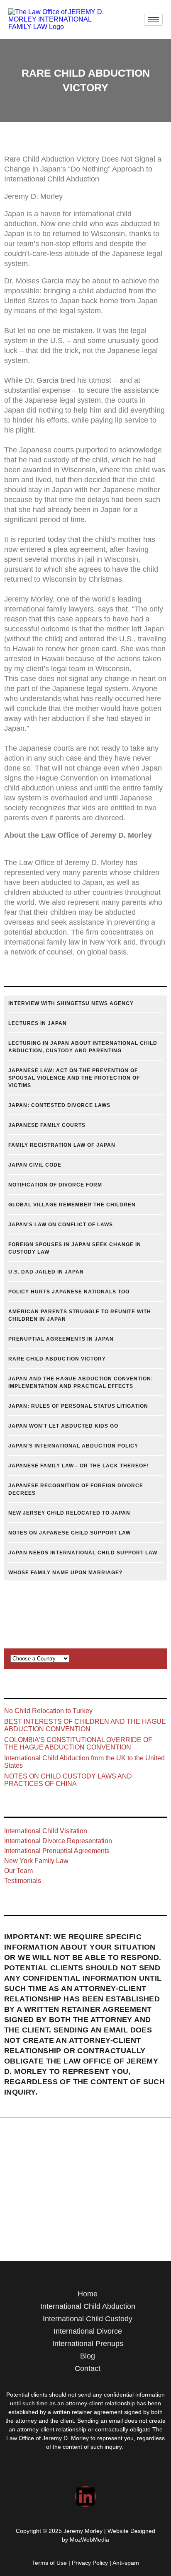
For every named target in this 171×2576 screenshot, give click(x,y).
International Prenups (88, 2344)
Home (88, 2294)
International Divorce (88, 2331)
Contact (88, 2368)
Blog (88, 2356)
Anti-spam (126, 2563)
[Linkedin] (85, 2496)
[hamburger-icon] (153, 20)
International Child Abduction (88, 2306)
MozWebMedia (89, 2540)
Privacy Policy (90, 2563)
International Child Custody (88, 2319)
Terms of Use (49, 2563)
